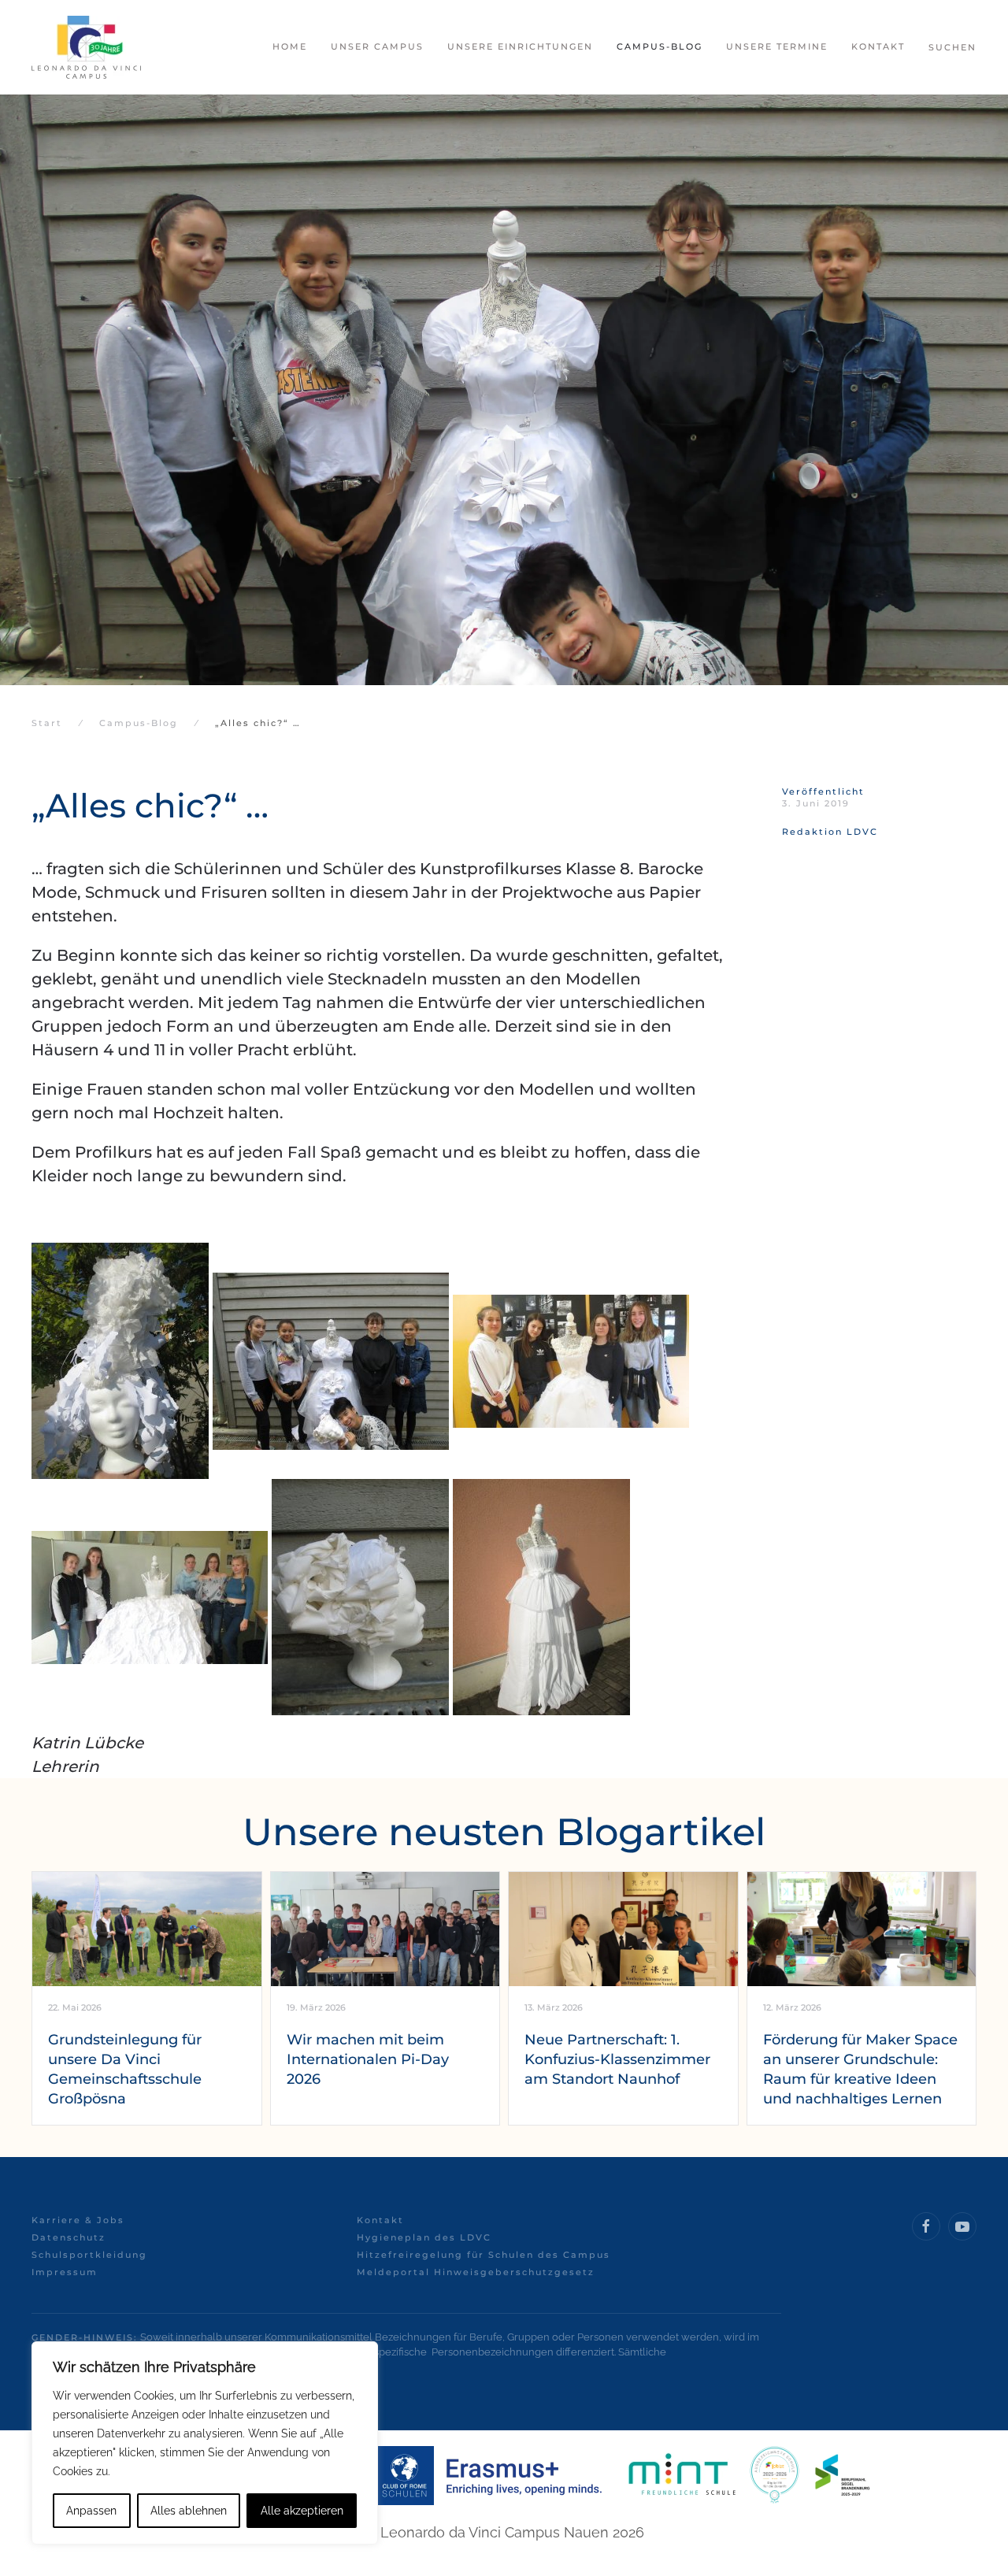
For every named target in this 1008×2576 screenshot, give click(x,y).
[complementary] (205, 2443)
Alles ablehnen (189, 2511)
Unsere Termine (777, 46)
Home (290, 46)
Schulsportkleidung (89, 2255)
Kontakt (380, 2220)
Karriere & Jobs (78, 2220)
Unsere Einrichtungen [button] (520, 46)
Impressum (65, 2272)
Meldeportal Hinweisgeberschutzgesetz (476, 2272)
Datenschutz (69, 2237)
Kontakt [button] (878, 46)
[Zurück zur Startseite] (86, 47)
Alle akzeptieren (302, 2511)
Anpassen (91, 2511)
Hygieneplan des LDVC (424, 2237)
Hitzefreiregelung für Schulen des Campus (484, 2255)
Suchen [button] (952, 47)
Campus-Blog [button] (660, 46)
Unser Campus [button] (377, 46)
